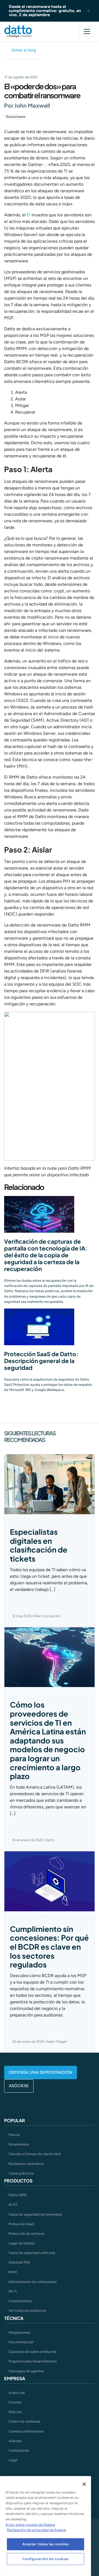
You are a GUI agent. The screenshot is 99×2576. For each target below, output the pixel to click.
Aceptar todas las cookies (46, 2544)
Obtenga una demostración (41, 2072)
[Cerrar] (84, 2484)
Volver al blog (24, 50)
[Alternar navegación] (87, 31)
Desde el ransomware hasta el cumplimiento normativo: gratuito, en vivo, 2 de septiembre (45, 11)
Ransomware (16, 117)
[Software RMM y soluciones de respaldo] (18, 31)
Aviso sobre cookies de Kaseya (30, 2525)
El (29, 215)
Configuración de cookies (46, 2559)
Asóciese (19, 2086)
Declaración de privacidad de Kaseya (36, 2530)
